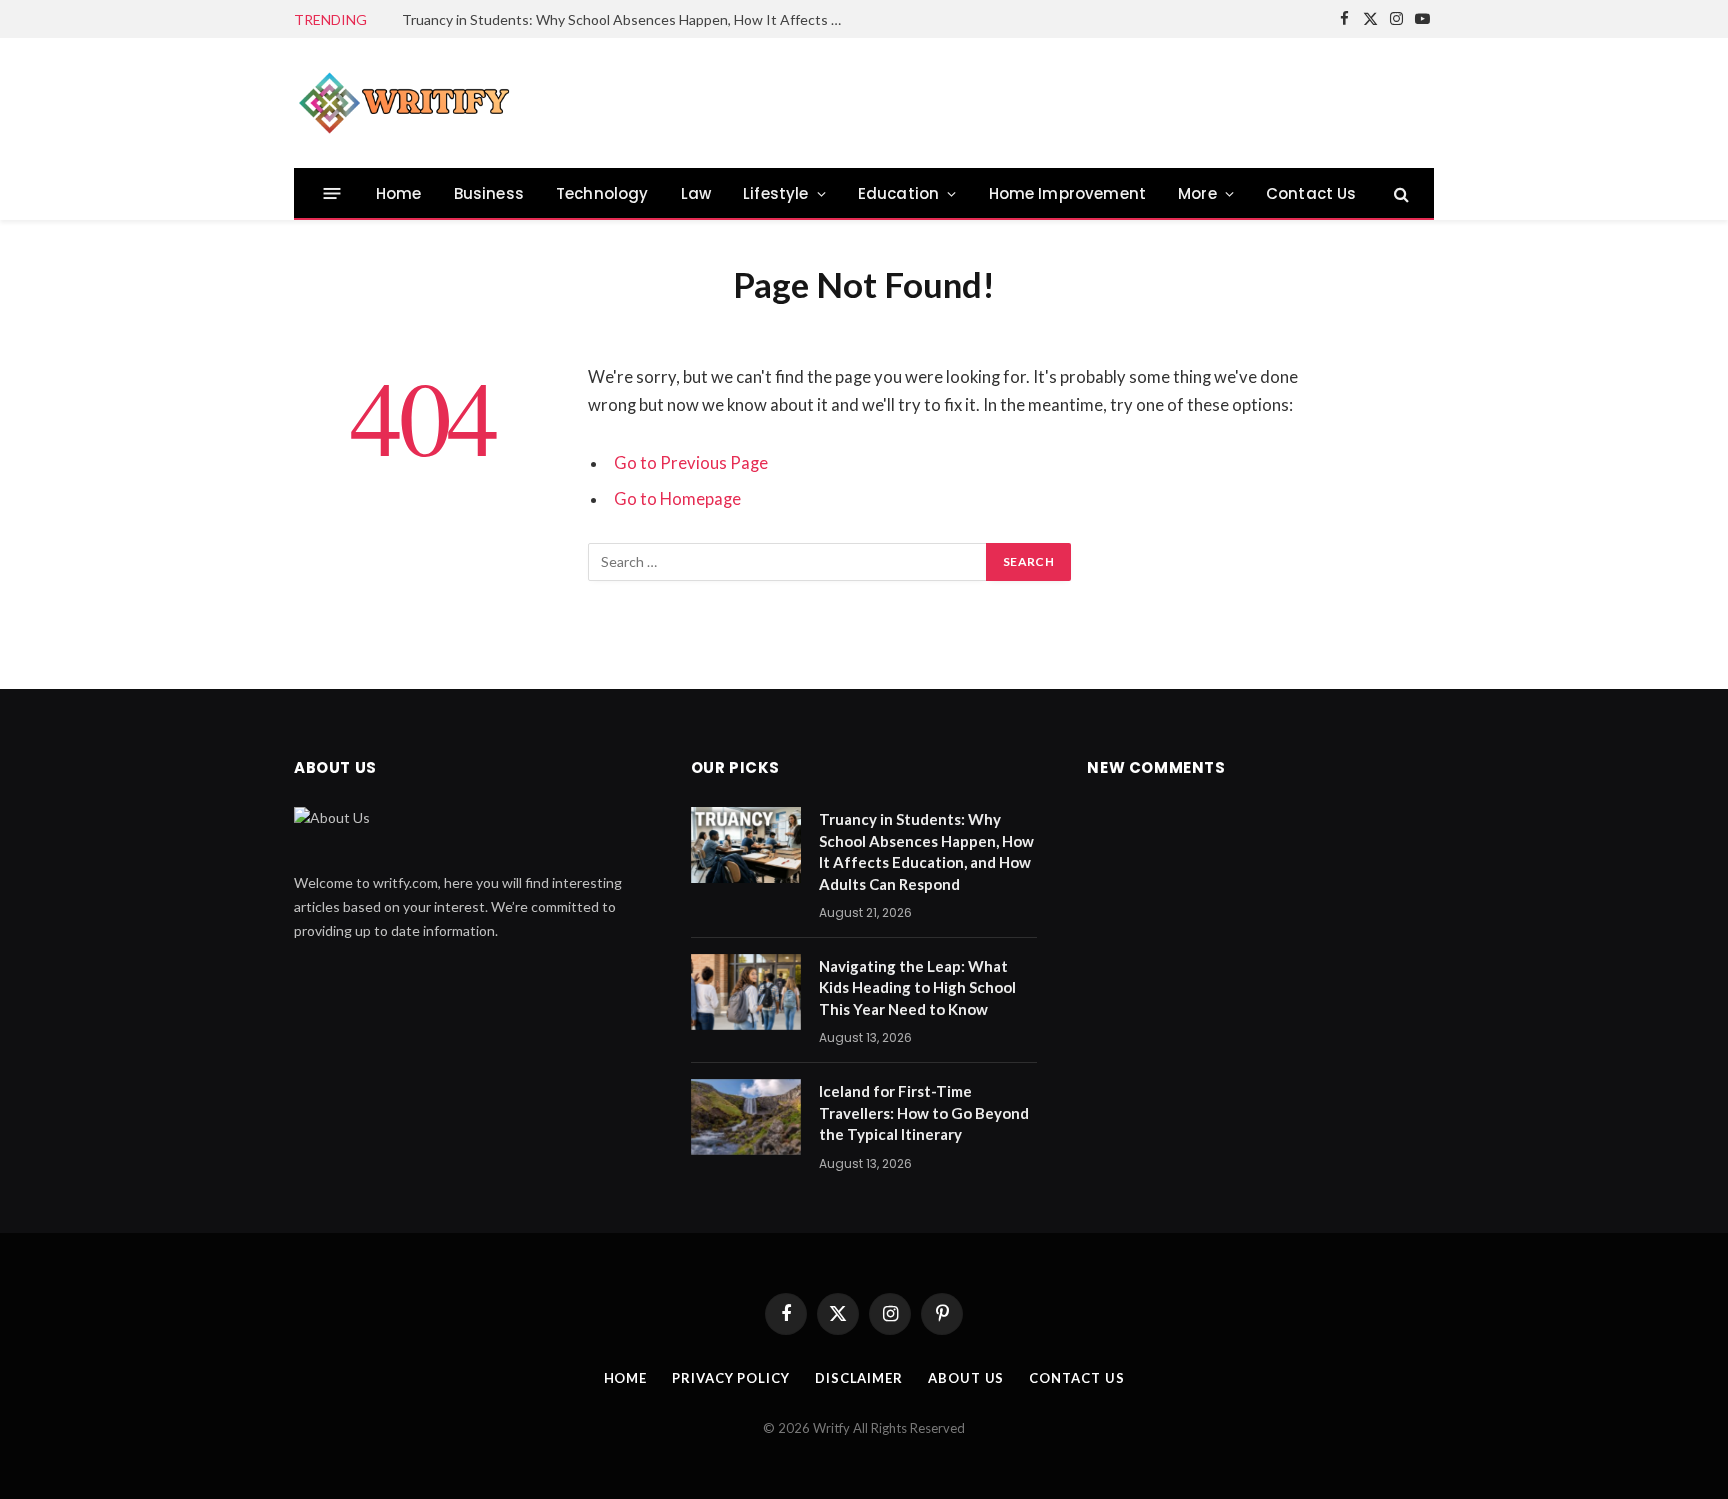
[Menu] (332, 193)
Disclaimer (859, 1378)
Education (899, 193)
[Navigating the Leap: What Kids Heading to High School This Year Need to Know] (746, 992)
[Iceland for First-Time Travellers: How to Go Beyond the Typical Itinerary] (746, 1117)
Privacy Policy (731, 1378)
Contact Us (1311, 193)
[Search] (1399, 193)
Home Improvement (1068, 193)
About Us (966, 1378)
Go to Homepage (677, 499)
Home (399, 193)
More (1197, 193)
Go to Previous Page (691, 463)
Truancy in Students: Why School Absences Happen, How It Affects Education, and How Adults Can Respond (627, 19)
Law (696, 193)
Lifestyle (776, 193)
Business (489, 193)
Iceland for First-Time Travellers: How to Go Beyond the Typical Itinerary (924, 1112)
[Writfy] (404, 103)
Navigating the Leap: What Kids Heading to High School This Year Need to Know (917, 987)
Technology (602, 193)
